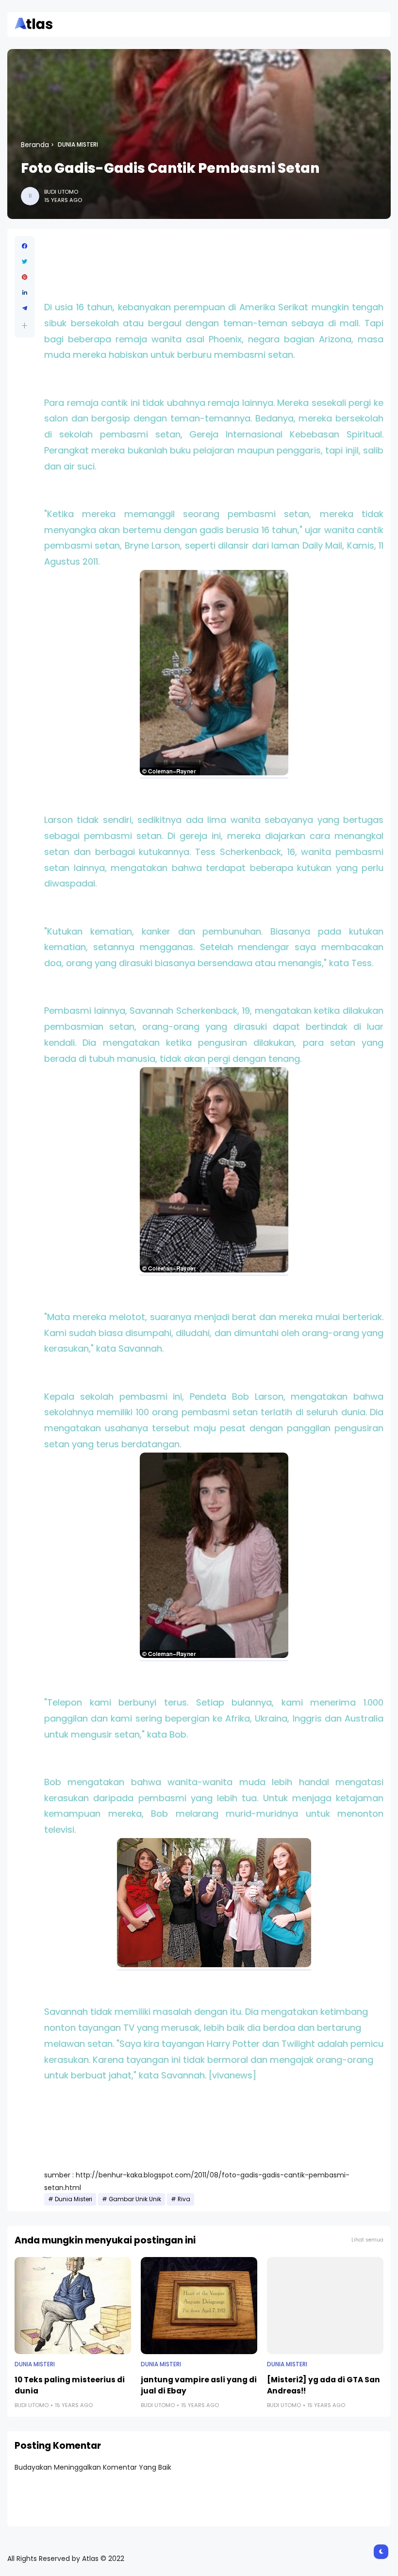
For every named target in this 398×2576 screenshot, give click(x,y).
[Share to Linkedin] (25, 293)
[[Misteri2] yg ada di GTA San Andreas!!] (325, 2306)
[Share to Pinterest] (25, 277)
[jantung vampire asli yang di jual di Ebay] (199, 2306)
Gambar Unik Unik (135, 2199)
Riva (184, 2199)
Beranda (35, 145)
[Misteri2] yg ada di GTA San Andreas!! (323, 2385)
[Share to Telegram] (25, 308)
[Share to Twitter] (25, 262)
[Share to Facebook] (25, 246)
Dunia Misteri (78, 145)
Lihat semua (367, 2240)
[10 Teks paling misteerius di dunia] (73, 2306)
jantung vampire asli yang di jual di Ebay (199, 2385)
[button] (25, 326)
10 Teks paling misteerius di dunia (70, 2385)
